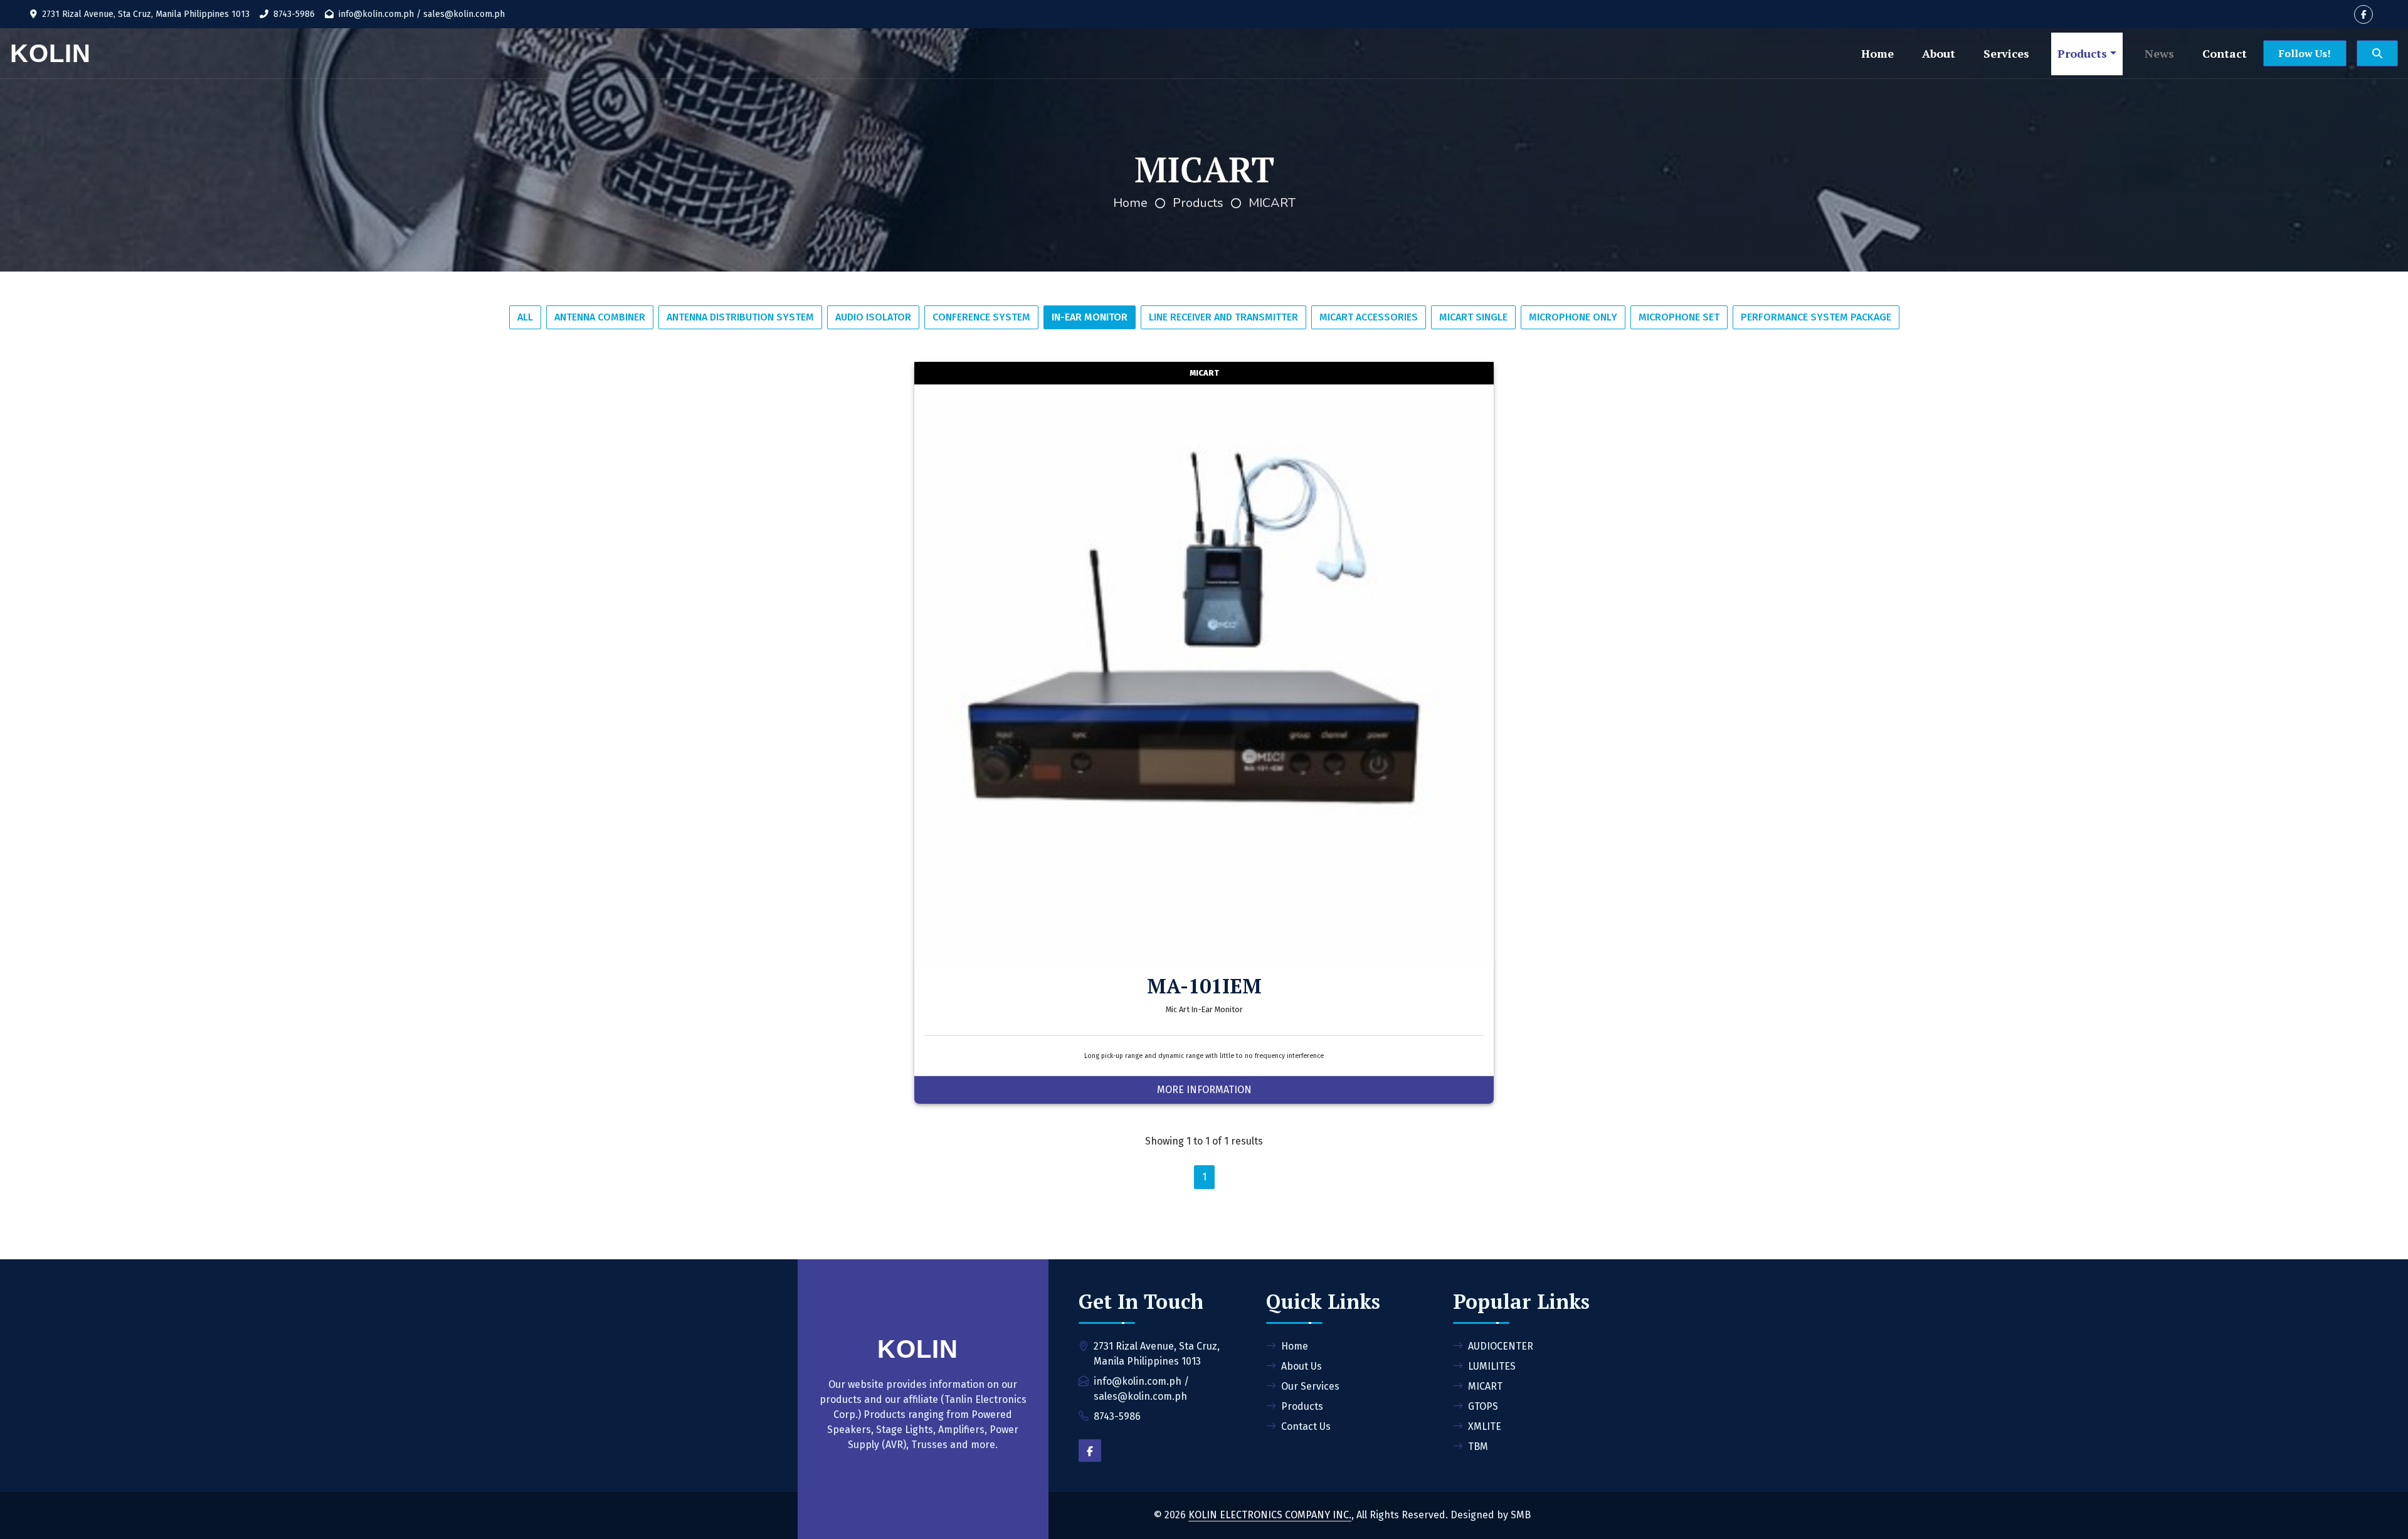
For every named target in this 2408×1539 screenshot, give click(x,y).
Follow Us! (2305, 53)
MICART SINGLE (1473, 317)
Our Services (1310, 1386)
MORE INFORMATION (1204, 1090)
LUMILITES (1492, 1366)
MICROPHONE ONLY (1573, 317)
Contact (2225, 53)
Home (1877, 53)
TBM (1478, 1446)
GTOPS (1483, 1406)
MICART (1272, 203)
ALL (525, 317)
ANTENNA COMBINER (600, 317)
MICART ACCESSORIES (1369, 317)
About (1939, 53)
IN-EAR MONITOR (1090, 317)
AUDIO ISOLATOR (873, 317)
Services (2006, 53)
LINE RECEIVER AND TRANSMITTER (1223, 317)
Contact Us (1306, 1426)
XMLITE (1485, 1426)
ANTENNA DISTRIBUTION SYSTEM (740, 317)
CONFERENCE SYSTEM (981, 317)
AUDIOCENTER (1501, 1346)
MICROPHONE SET (1679, 317)
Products (2082, 53)
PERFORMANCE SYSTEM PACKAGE (1816, 317)
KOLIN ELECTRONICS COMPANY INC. (1270, 1515)
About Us (1302, 1366)
